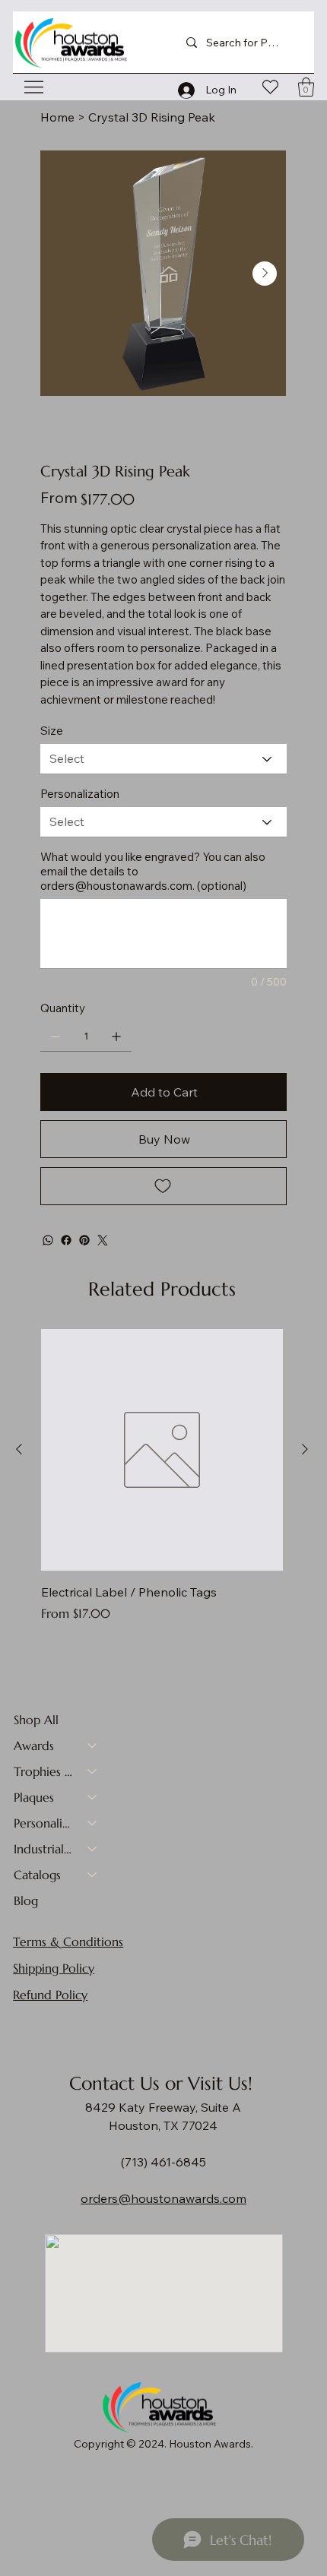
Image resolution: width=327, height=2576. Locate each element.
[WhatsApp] (48, 1240)
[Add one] (116, 1036)
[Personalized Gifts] (93, 1823)
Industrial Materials (43, 1849)
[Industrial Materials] (93, 1849)
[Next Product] (305, 1449)
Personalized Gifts (43, 1823)
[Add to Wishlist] (163, 1186)
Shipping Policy (54, 1968)
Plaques (34, 1797)
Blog (26, 1900)
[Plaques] (93, 1797)
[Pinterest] (84, 1240)
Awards (34, 1745)
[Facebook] (66, 1240)
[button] (306, 87)
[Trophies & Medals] (93, 1771)
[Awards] (93, 1745)
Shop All (36, 1720)
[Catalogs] (93, 1875)
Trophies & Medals (43, 1771)
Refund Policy (50, 1995)
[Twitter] (103, 1240)
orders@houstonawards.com (116, 886)
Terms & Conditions (68, 1941)
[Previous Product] (19, 1449)
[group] (162, 1476)
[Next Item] (265, 274)
